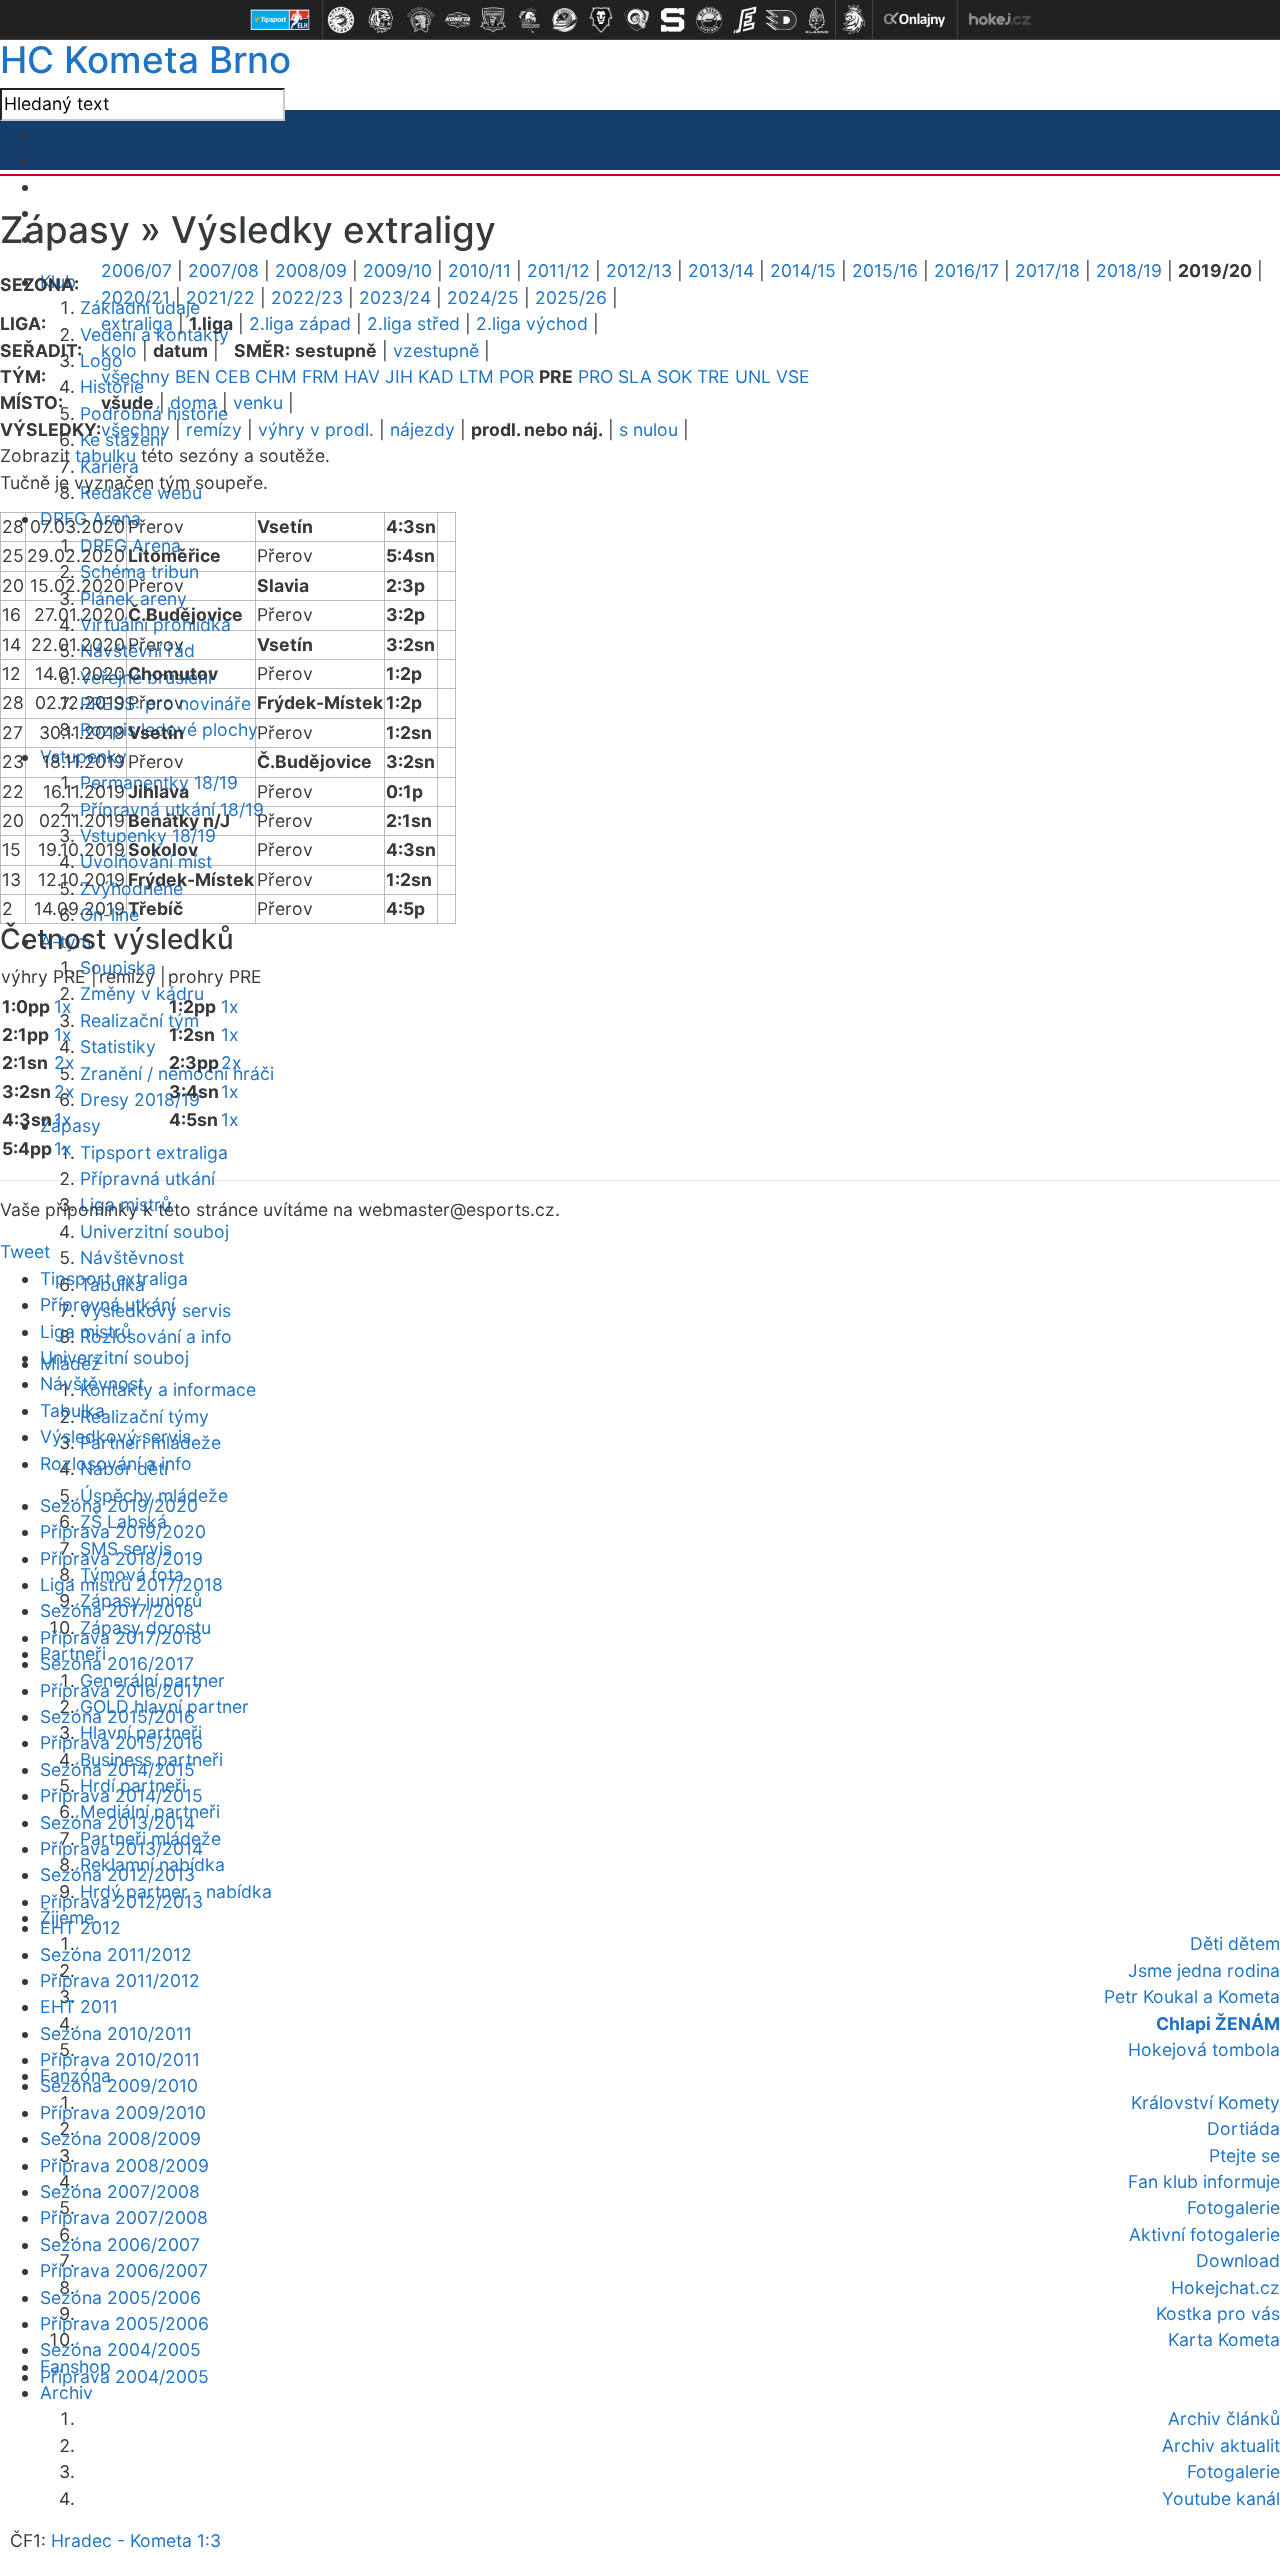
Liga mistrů (85, 1331)
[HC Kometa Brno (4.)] (457, 20)
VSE (793, 376)
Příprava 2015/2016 (121, 1742)
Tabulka (72, 1410)
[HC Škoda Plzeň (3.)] (421, 20)
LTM (476, 376)
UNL (753, 376)
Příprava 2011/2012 (120, 1980)
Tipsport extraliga (154, 1152)
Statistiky (118, 1046)
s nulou (648, 429)
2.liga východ (532, 323)
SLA (635, 376)
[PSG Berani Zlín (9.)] (637, 20)
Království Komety (1205, 2102)
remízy (214, 429)
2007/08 (223, 270)
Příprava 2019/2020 (123, 1531)
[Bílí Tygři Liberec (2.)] (381, 20)
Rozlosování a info (156, 1336)
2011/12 (558, 270)
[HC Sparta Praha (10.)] (673, 20)
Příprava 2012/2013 (121, 1901)
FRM (320, 376)
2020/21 (135, 297)
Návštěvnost (132, 1257)
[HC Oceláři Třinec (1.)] (341, 20)
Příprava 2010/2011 (120, 2059)
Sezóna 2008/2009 (120, 2138)
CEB (232, 376)
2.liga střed (413, 323)
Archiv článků (1224, 2418)
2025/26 (571, 297)
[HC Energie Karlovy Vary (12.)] (745, 20)
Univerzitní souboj (154, 1231)
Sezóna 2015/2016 (117, 1716)
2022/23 (307, 297)
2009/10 (397, 270)
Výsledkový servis (115, 1436)
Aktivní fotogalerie (1204, 2234)
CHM (276, 376)
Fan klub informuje (1204, 2181)
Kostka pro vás (1218, 2313)
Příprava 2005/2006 (124, 2323)
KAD (436, 376)
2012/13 (639, 270)
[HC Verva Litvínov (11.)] (709, 20)
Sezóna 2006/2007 (120, 2244)
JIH (399, 376)
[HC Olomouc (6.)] (529, 20)
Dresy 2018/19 (140, 1099)
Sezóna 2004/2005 (120, 2349)
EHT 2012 (80, 1927)
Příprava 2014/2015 (121, 1795)
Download (1238, 2260)
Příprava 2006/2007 (124, 2270)
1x (63, 1006)
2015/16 (885, 270)
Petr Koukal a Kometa (1192, 1996)
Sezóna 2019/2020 (119, 1505)
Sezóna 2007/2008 (120, 2191)
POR (516, 376)
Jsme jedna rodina (1204, 1970)
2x (64, 1062)
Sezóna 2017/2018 (117, 1610)
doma (193, 402)
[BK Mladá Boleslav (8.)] (601, 20)
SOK (674, 376)
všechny (135, 376)
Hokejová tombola (1204, 2049)
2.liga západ (300, 323)
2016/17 (966, 270)
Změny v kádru (142, 993)
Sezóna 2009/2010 (119, 2085)
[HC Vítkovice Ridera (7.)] (565, 20)
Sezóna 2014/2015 (117, 1769)
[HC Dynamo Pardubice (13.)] (781, 20)
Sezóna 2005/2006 (120, 2297)
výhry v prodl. (316, 429)
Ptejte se (1244, 2155)
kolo (119, 350)
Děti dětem (1235, 1943)
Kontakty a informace (168, 1389)
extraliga (137, 323)
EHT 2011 (79, 2006)
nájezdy (422, 429)
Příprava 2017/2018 (121, 1637)
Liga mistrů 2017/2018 (131, 1584)
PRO (595, 376)
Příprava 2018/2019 (121, 1558)
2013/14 (721, 270)
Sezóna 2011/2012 (116, 1954)
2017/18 (1047, 270)
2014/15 (803, 270)
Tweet (25, 1251)
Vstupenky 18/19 (148, 835)
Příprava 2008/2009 (124, 2165)
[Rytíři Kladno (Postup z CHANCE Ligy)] (817, 20)
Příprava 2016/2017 (121, 1690)
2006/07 (136, 270)
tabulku (105, 455)
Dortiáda (1243, 2128)
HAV (362, 376)
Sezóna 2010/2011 (116, 2033)
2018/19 (1129, 270)
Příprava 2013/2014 (121, 1848)
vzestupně (436, 350)
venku (258, 402)
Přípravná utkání (147, 1178)
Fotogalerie (1233, 2207)
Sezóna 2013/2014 (117, 1822)
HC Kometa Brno (145, 59)
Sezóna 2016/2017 (117, 1663)
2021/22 (220, 297)
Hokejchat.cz (1225, 2287)
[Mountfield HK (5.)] (493, 20)
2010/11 (479, 270)
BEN (192, 376)
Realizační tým (139, 1020)
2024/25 (483, 297)
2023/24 (395, 297)
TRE (713, 376)
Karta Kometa (1224, 2339)
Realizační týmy (144, 1416)
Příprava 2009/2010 (123, 2112)
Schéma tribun (139, 571)
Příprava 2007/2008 (124, 2217)
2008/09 (311, 270)
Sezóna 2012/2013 (117, 1874)
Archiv (66, 2392)
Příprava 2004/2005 (124, 2376)
